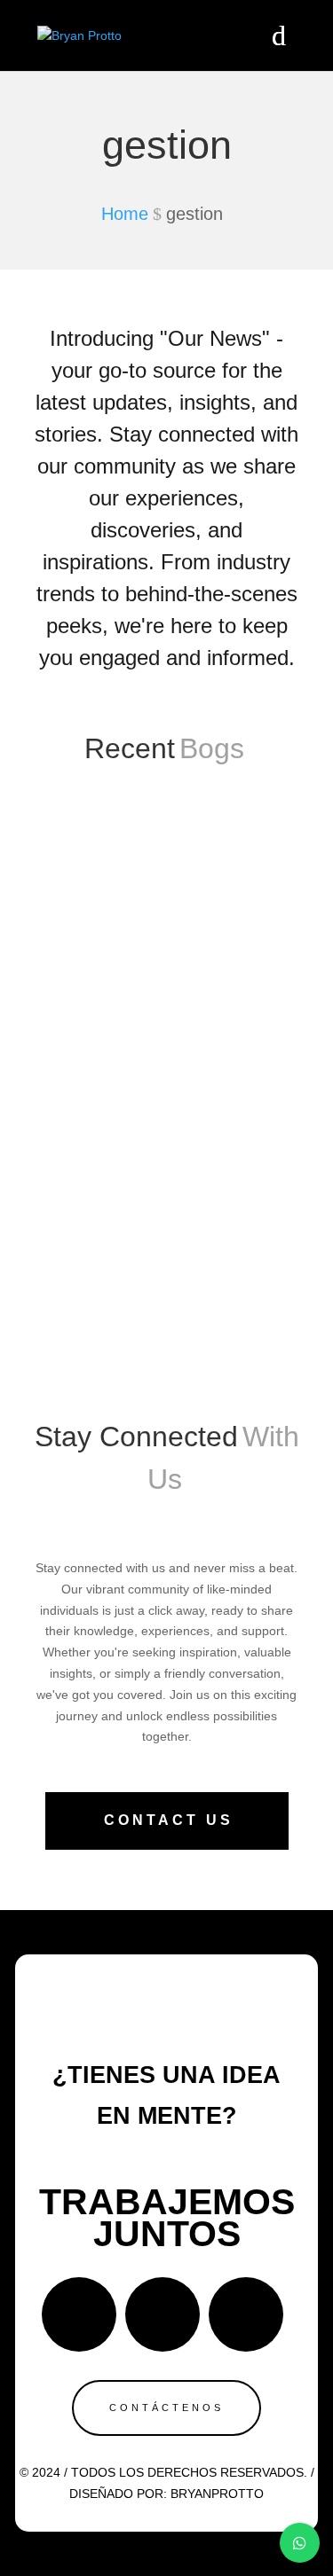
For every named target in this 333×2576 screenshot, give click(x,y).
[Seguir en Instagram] (163, 2314)
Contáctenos (166, 2408)
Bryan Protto (108, 1202)
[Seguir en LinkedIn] (246, 2314)
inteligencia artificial (194, 1223)
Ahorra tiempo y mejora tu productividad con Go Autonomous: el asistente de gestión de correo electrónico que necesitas (162, 1094)
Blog (254, 1202)
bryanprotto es (91, 1223)
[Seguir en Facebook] (79, 2314)
